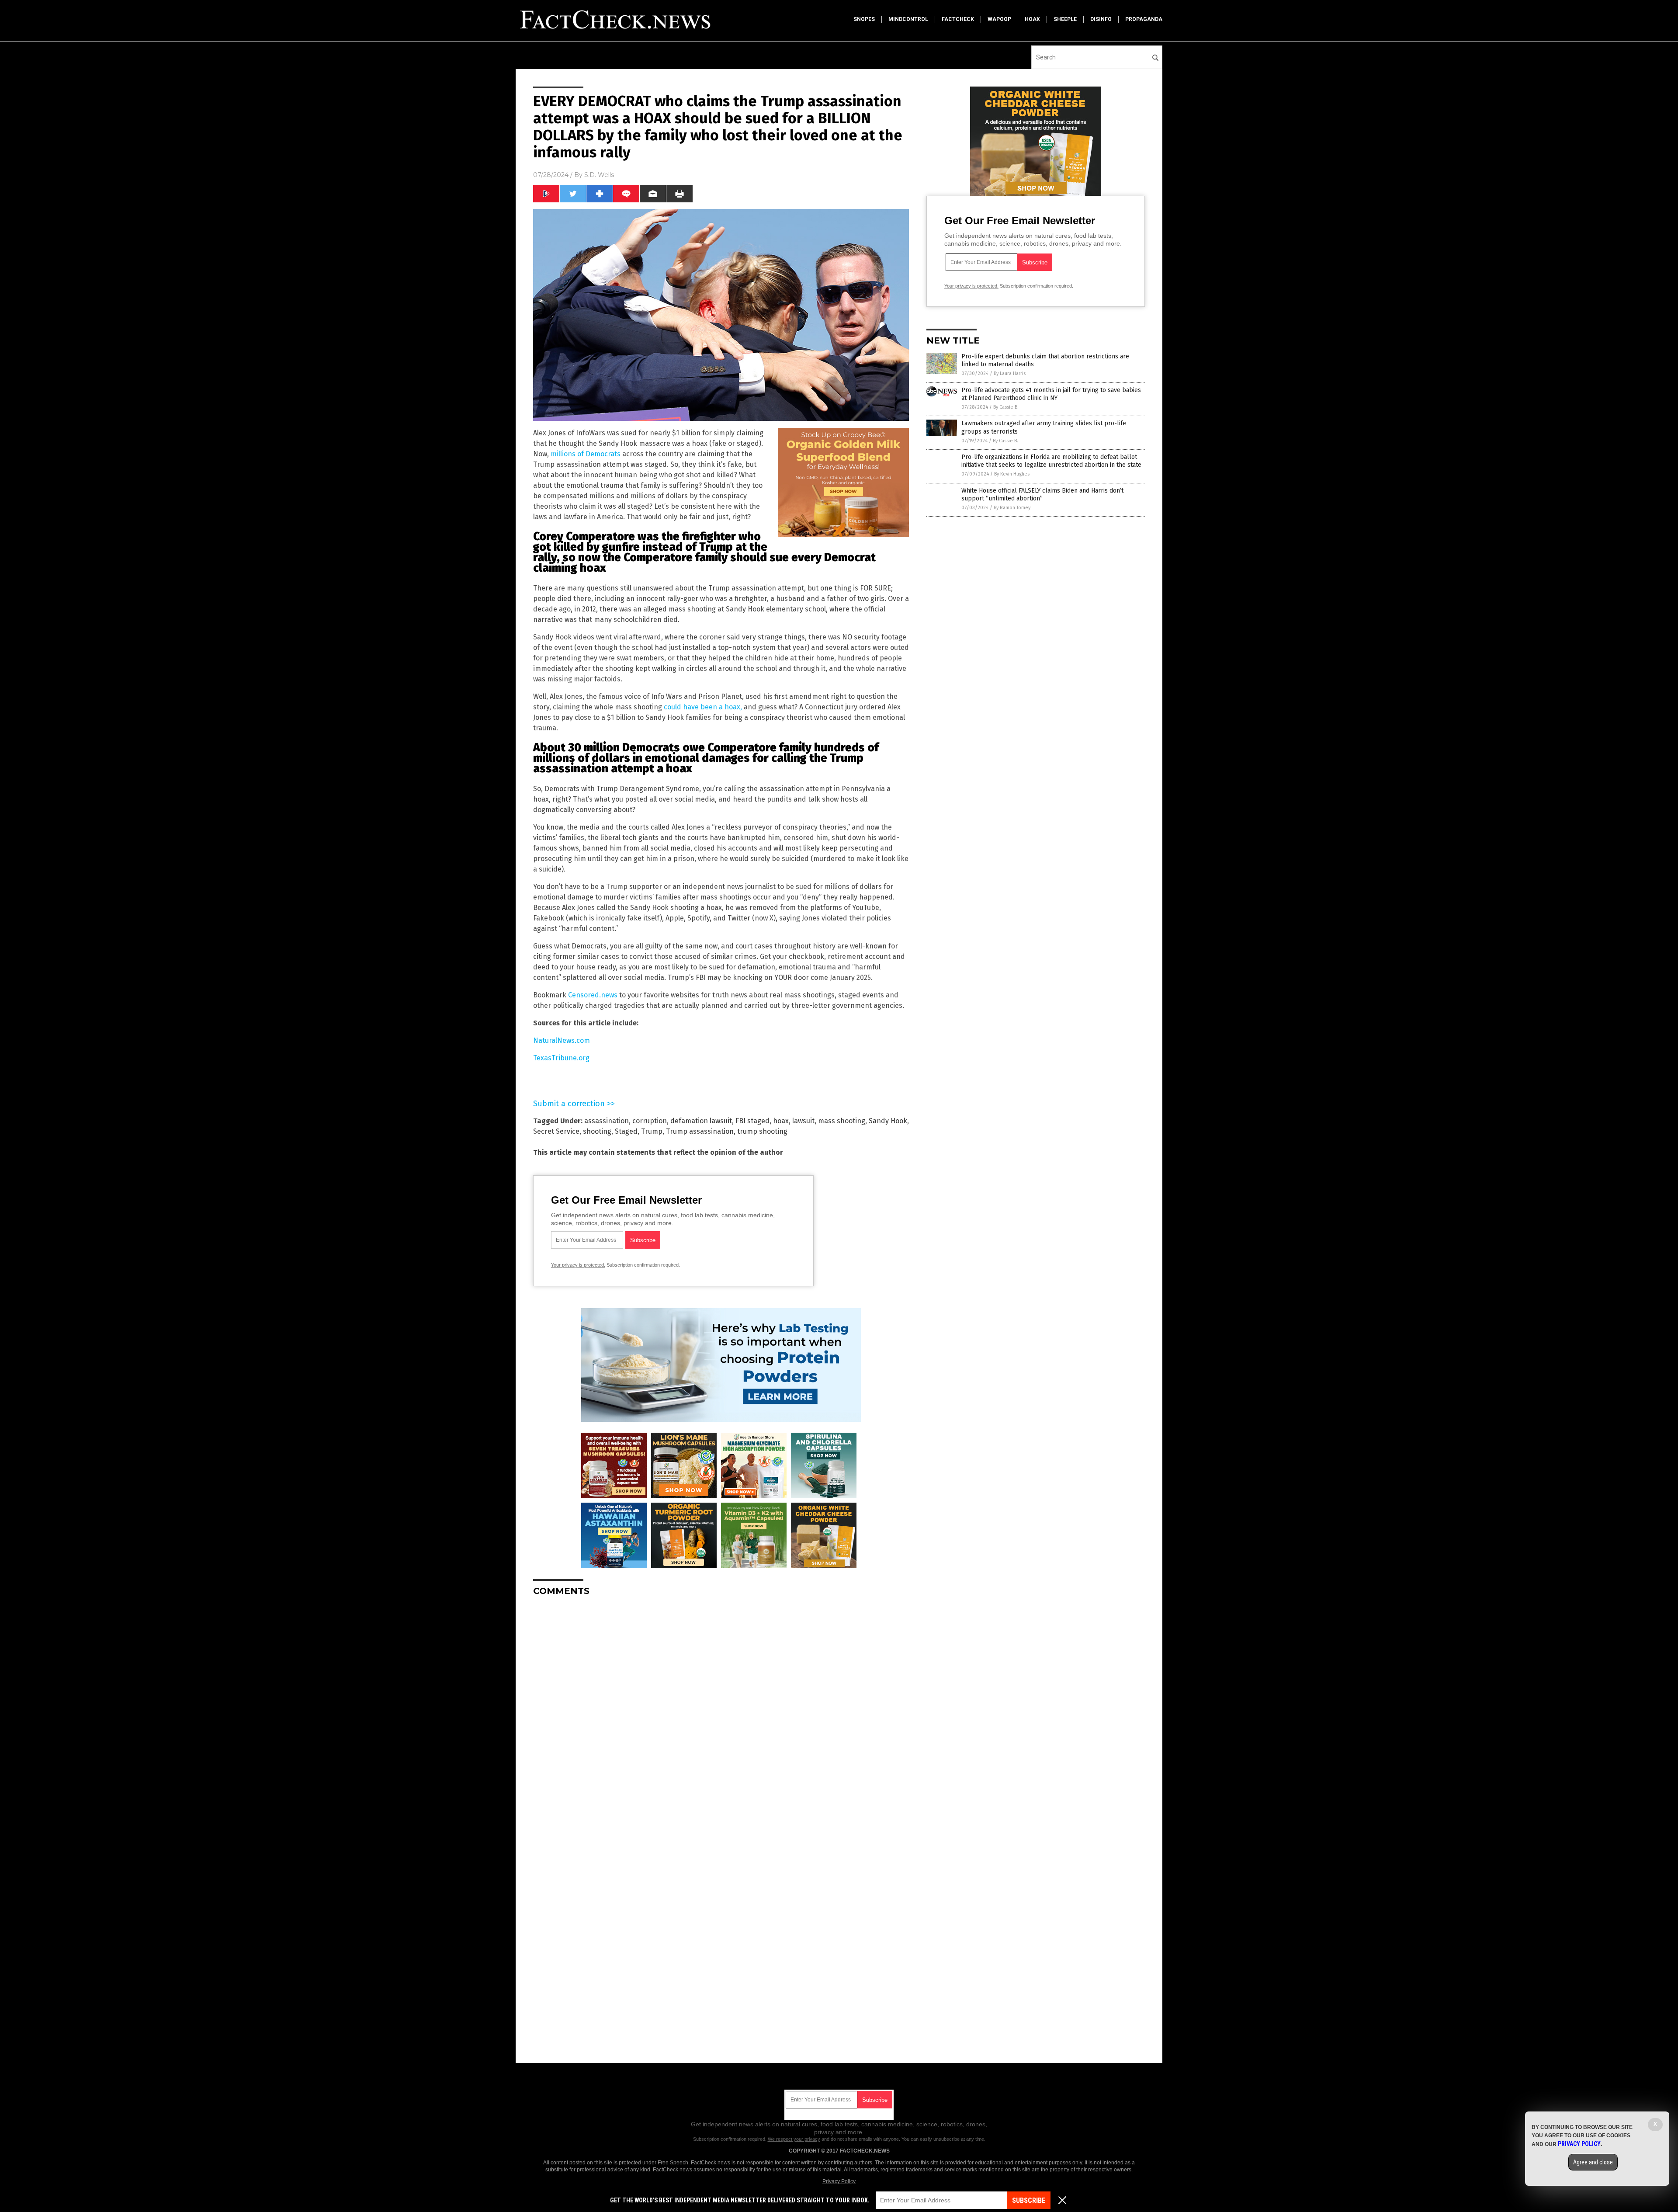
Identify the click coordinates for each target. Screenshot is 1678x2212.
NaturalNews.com (562, 1040)
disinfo (1101, 19)
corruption (650, 1121)
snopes (864, 19)
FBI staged (752, 1121)
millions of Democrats (586, 454)
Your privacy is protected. (578, 1265)
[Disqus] (721, 1712)
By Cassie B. (1006, 407)
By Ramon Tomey (1012, 508)
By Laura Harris (1010, 373)
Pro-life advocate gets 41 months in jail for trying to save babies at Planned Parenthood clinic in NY (1051, 394)
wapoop (999, 19)
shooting (597, 1131)
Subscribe (1029, 2200)
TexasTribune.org (561, 1058)
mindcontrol (908, 19)
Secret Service (556, 1131)
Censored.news (593, 995)
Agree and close (1593, 2162)
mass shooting (842, 1121)
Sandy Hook (888, 1121)
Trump (652, 1131)
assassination (607, 1121)
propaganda (1144, 19)
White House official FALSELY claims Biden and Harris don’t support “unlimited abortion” (1042, 495)
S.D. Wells (599, 175)
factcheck (958, 19)
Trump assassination (700, 1131)
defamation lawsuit (701, 1121)
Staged (626, 1131)
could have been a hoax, (703, 707)
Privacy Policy (839, 2181)
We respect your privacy (794, 2139)
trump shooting (762, 1131)
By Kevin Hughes (1012, 474)
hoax (1032, 19)
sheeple (1065, 19)
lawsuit (803, 1121)
